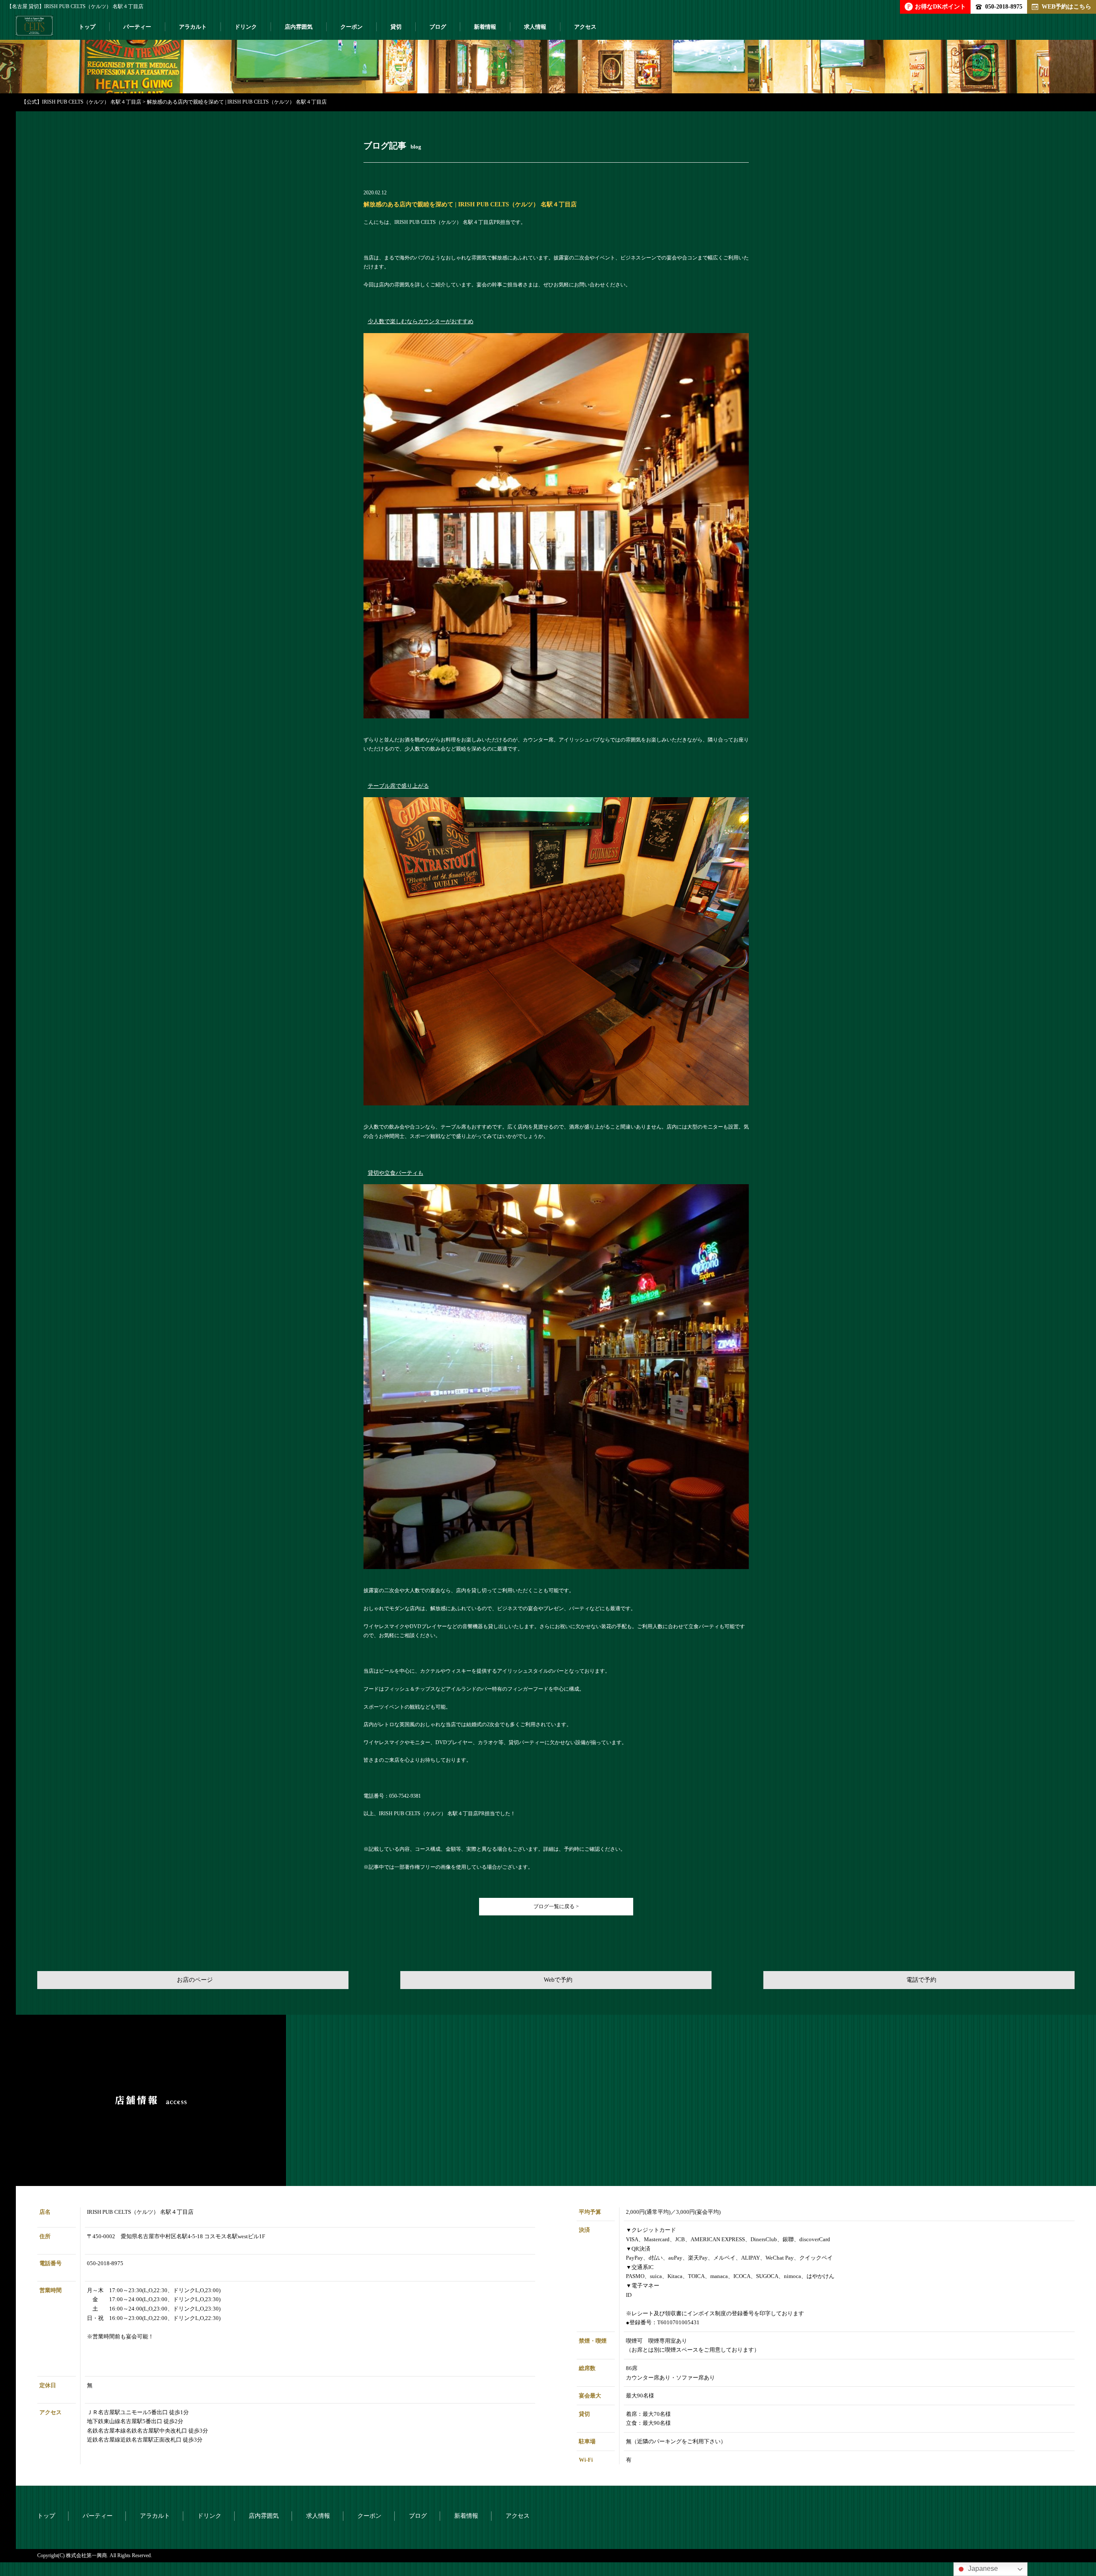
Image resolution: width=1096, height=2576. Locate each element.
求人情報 (535, 27)
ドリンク (246, 27)
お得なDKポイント (937, 6)
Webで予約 (558, 1980)
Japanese (982, 2569)
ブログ (438, 27)
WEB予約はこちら (1066, 6)
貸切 (396, 27)
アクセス (585, 27)
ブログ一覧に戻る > (556, 1906)
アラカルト (193, 27)
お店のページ (195, 1980)
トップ (87, 27)
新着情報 (485, 27)
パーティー (137, 27)
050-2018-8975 (1004, 6)
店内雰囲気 (299, 27)
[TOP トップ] (34, 29)
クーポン (351, 27)
